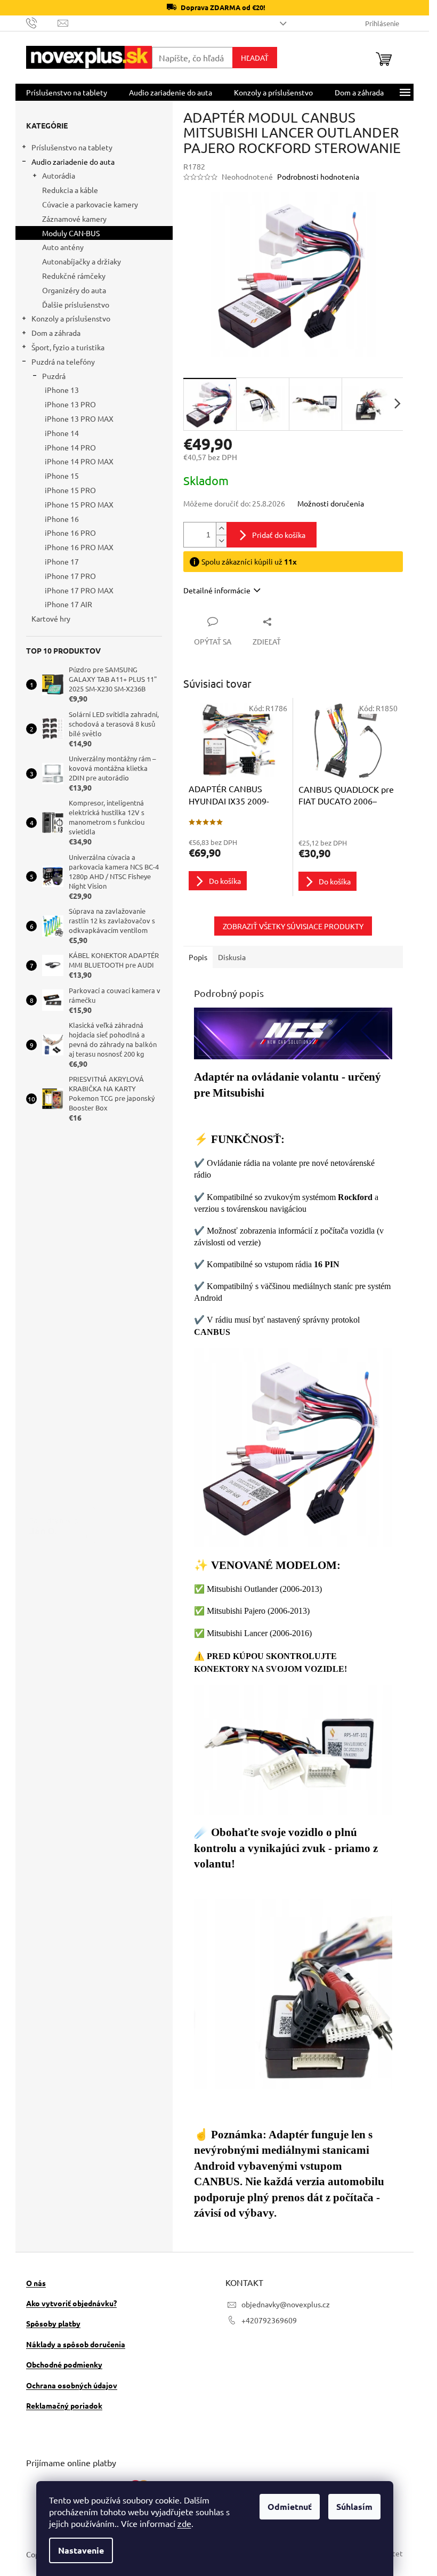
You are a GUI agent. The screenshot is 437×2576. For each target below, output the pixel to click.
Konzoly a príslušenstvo (71, 318)
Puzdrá (54, 376)
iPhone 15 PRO (70, 490)
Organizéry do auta (74, 290)
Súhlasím (354, 2506)
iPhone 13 (62, 390)
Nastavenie (81, 2550)
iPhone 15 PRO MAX (79, 504)
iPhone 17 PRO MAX (79, 590)
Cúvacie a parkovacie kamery (90, 204)
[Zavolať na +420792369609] (42, 22)
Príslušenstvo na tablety (72, 147)
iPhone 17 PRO (70, 576)
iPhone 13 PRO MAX (79, 418)
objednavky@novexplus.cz (286, 2304)
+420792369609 (269, 2320)
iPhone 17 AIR (68, 604)
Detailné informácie (217, 590)
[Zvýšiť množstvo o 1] (221, 529)
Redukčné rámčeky (74, 276)
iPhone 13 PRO (70, 404)
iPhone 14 (62, 433)
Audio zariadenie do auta (73, 162)
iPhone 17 (62, 561)
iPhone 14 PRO (70, 447)
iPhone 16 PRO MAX (79, 547)
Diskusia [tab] (232, 957)
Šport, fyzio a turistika (68, 347)
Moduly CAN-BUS (71, 233)
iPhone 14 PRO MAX (79, 461)
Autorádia (59, 175)
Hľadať (255, 58)
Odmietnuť (290, 2506)
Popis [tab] (198, 957)
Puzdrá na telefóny (63, 361)
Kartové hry (51, 618)
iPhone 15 (62, 476)
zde (184, 2523)
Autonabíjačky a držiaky (82, 261)
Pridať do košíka (279, 535)
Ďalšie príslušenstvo (76, 304)
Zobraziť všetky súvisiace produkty (293, 926)
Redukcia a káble (70, 190)
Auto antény (63, 247)
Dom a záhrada (56, 333)
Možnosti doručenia (331, 503)
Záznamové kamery (74, 219)
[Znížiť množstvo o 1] (221, 541)
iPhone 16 (62, 519)
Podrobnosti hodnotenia (318, 176)
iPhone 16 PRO (70, 533)
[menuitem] (67, 92)
